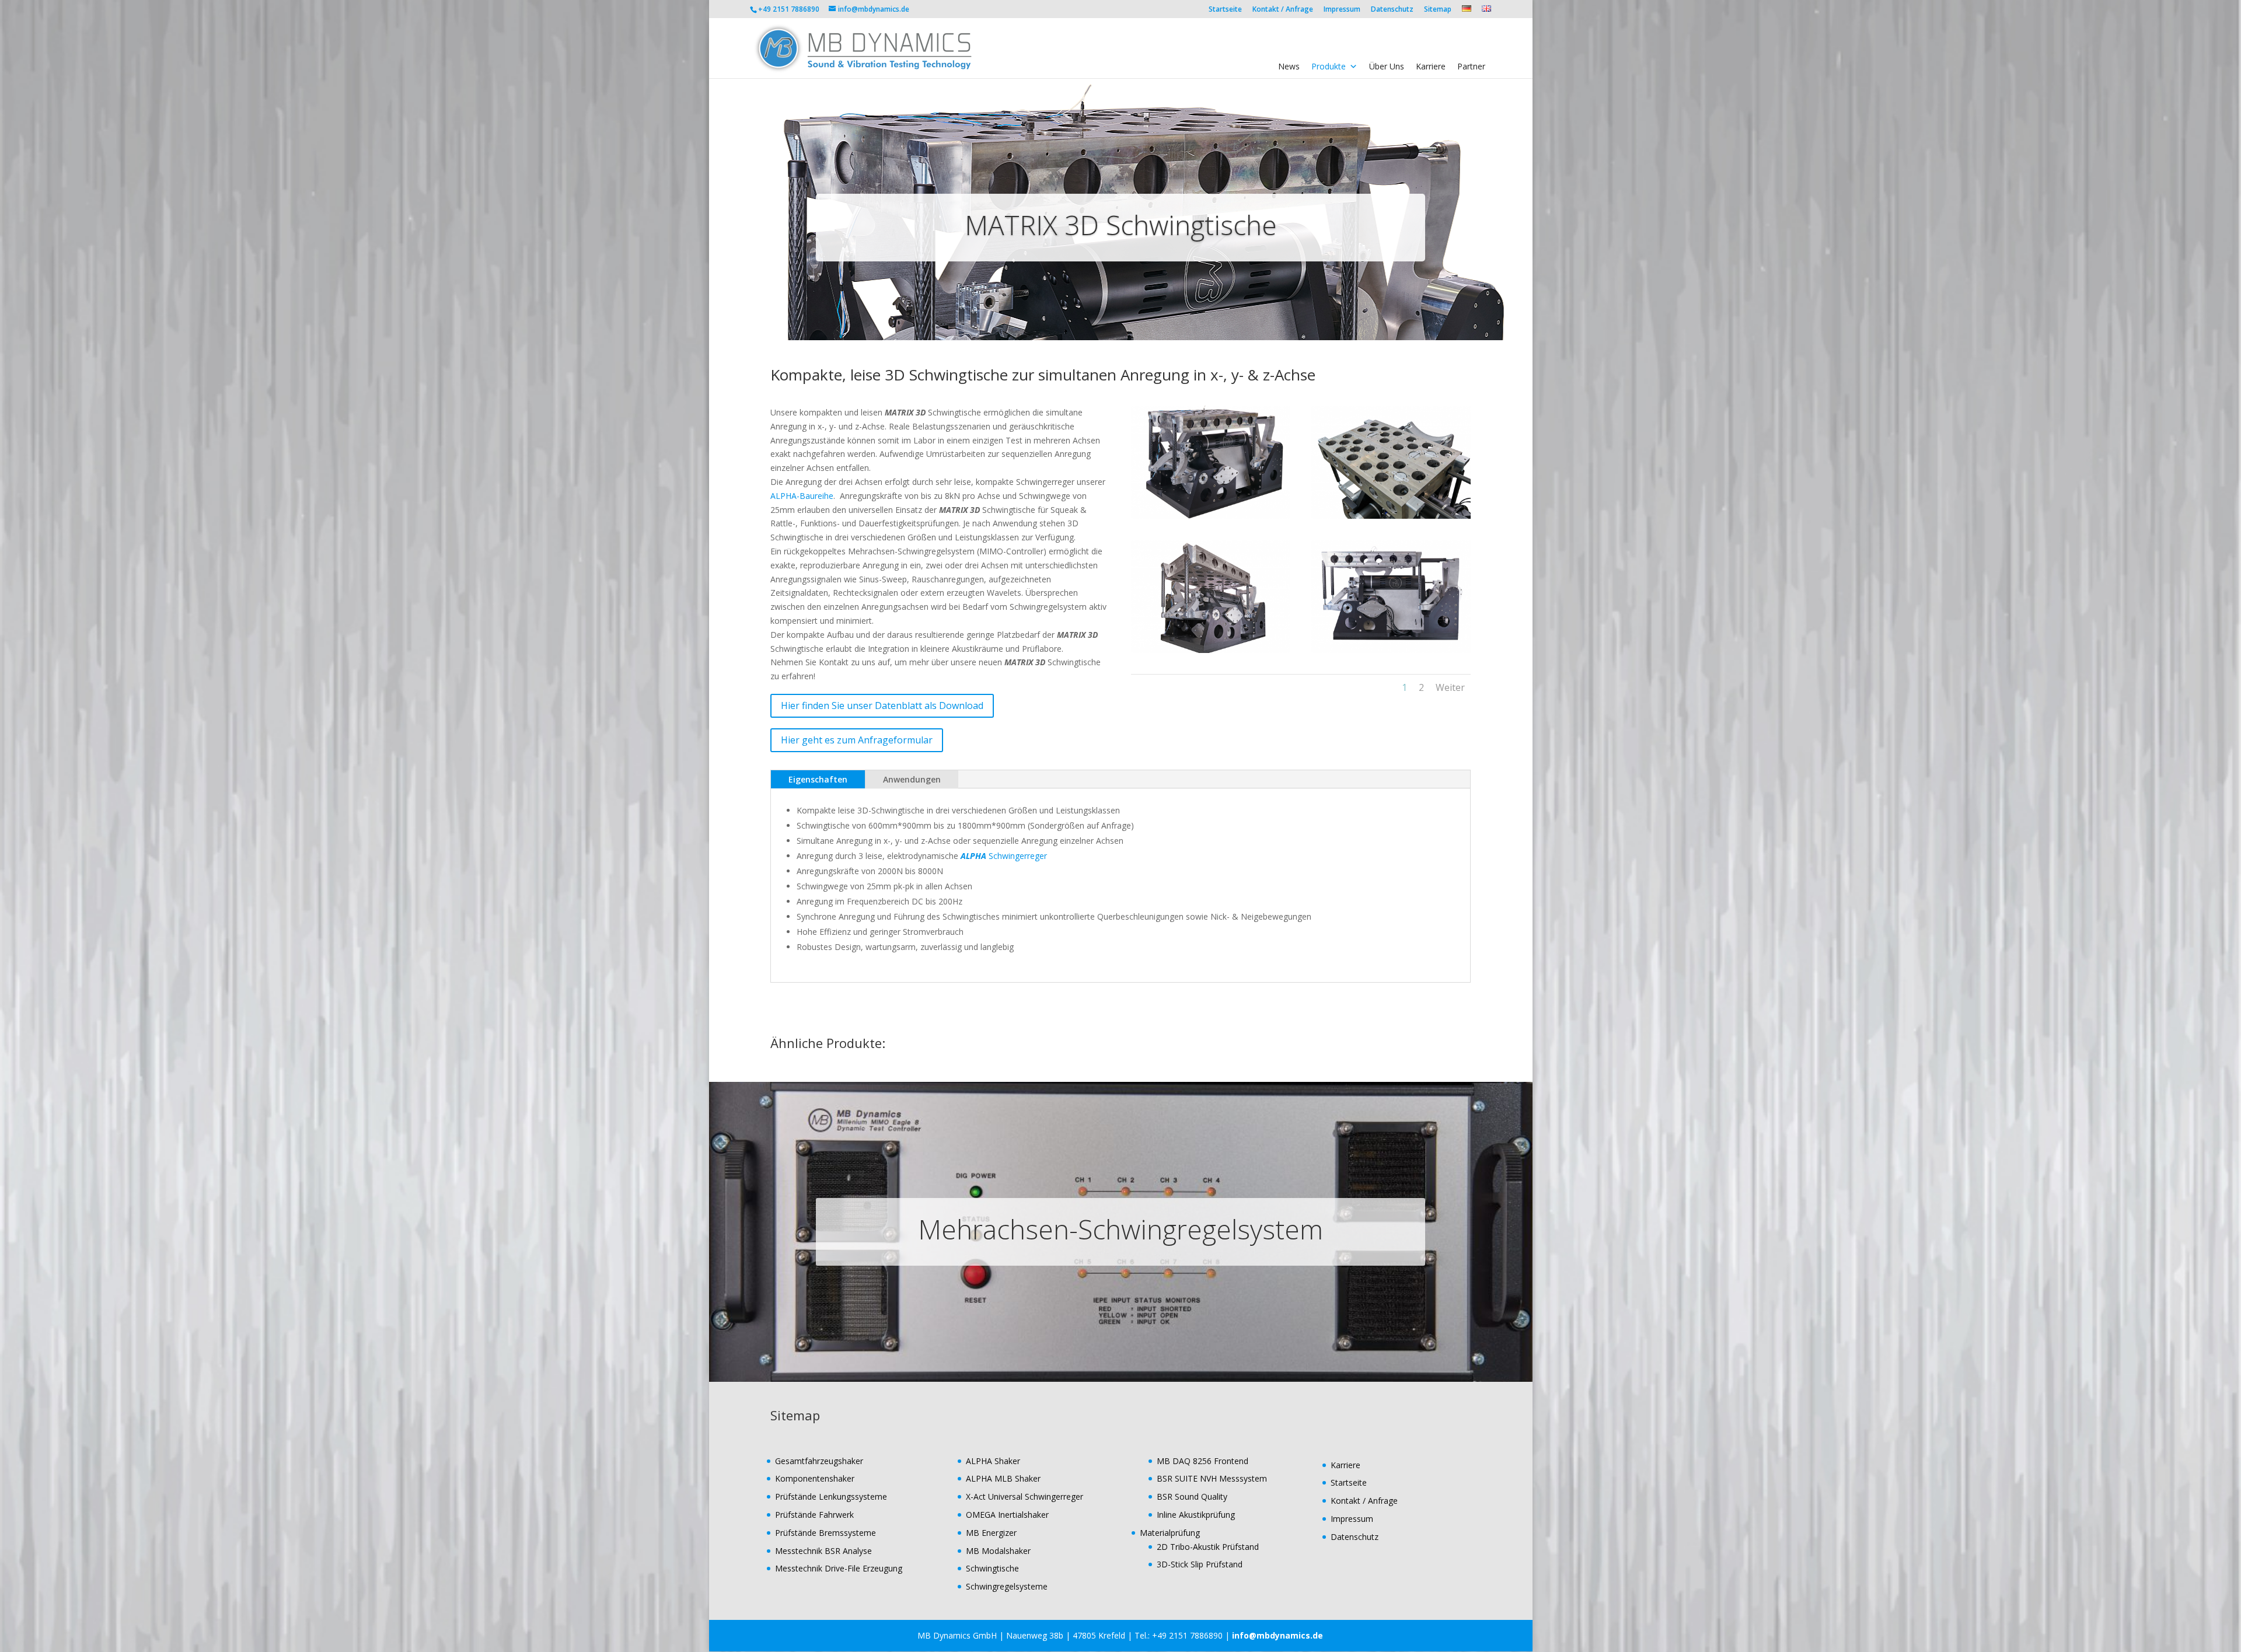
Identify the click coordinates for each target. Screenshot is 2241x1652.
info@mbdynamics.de (1277, 1635)
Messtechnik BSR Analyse (823, 1551)
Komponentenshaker (815, 1478)
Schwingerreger (1004, 856)
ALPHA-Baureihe (802, 496)
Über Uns (1387, 66)
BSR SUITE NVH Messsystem (1212, 1478)
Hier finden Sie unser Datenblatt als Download (882, 705)
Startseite (1225, 10)
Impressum (1342, 10)
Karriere (1431, 66)
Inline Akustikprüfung (1196, 1515)
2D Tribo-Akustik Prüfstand (1208, 1547)
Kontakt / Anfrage (1283, 10)
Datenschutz (1392, 10)
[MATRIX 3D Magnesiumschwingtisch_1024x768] (1391, 518)
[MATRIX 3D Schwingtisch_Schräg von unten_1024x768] (1211, 653)
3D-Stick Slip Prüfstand (1200, 1564)
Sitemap (1438, 10)
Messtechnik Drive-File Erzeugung (839, 1568)
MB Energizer (991, 1533)
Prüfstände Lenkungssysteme (831, 1496)
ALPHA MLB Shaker (1003, 1478)
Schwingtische (992, 1568)
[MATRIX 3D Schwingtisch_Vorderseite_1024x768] (1391, 653)
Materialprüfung (1170, 1533)
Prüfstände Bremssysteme (825, 1533)
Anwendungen (912, 779)
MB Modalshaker (998, 1551)
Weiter (1450, 687)
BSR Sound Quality (1192, 1496)
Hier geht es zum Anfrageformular (857, 740)
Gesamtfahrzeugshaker (819, 1461)
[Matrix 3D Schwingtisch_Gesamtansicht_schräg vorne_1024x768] (1211, 518)
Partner (1471, 66)
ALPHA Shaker (993, 1461)
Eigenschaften (818, 779)
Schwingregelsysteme (1007, 1586)
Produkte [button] (1329, 66)
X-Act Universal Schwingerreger (1024, 1496)
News (1289, 66)
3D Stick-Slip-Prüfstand (1120, 1229)
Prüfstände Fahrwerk (814, 1515)
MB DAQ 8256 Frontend (1202, 1461)
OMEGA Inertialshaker (1007, 1515)
